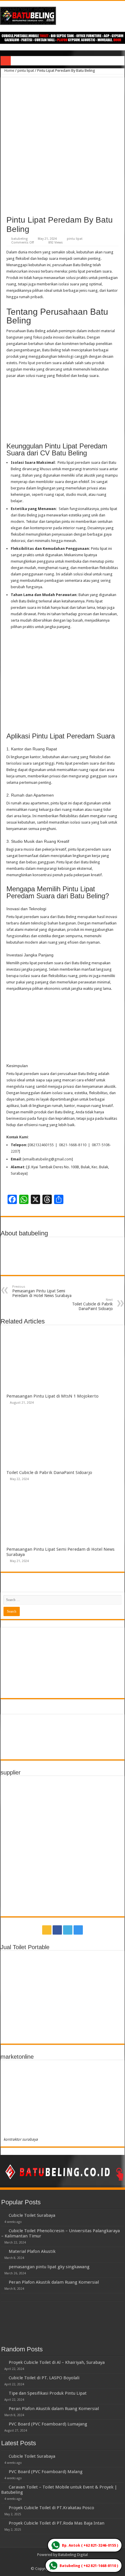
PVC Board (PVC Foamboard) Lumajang (48, 2424)
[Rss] (47, 1930)
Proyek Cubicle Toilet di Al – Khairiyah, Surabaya (57, 2362)
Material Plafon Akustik (32, 2251)
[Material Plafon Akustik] (3, 2251)
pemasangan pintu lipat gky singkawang (49, 2267)
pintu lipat (26, 70)
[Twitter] (68, 1930)
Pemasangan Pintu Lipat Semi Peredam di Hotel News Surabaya (42, 1291)
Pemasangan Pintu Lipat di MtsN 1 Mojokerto (52, 1396)
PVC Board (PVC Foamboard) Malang (46, 2472)
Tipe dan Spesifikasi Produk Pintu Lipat (48, 2393)
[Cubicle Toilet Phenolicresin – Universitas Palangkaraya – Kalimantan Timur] (3, 2230)
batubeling (19, 239)
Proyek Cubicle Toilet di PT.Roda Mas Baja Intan (57, 2523)
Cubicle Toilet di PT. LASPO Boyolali (44, 2378)
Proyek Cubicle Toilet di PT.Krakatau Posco (51, 2508)
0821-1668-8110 (73, 1145)
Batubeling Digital (73, 2555)
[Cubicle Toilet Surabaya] (3, 2215)
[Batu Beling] (63, 16)
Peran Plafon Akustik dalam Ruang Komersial (54, 2282)
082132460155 (41, 1145)
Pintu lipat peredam (35, 363)
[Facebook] (57, 1930)
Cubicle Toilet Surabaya (32, 2215)
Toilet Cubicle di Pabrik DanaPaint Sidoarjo (92, 1304)
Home (9, 70)
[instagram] (78, 1930)
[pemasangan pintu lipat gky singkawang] (3, 2266)
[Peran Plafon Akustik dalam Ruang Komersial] (3, 2282)
